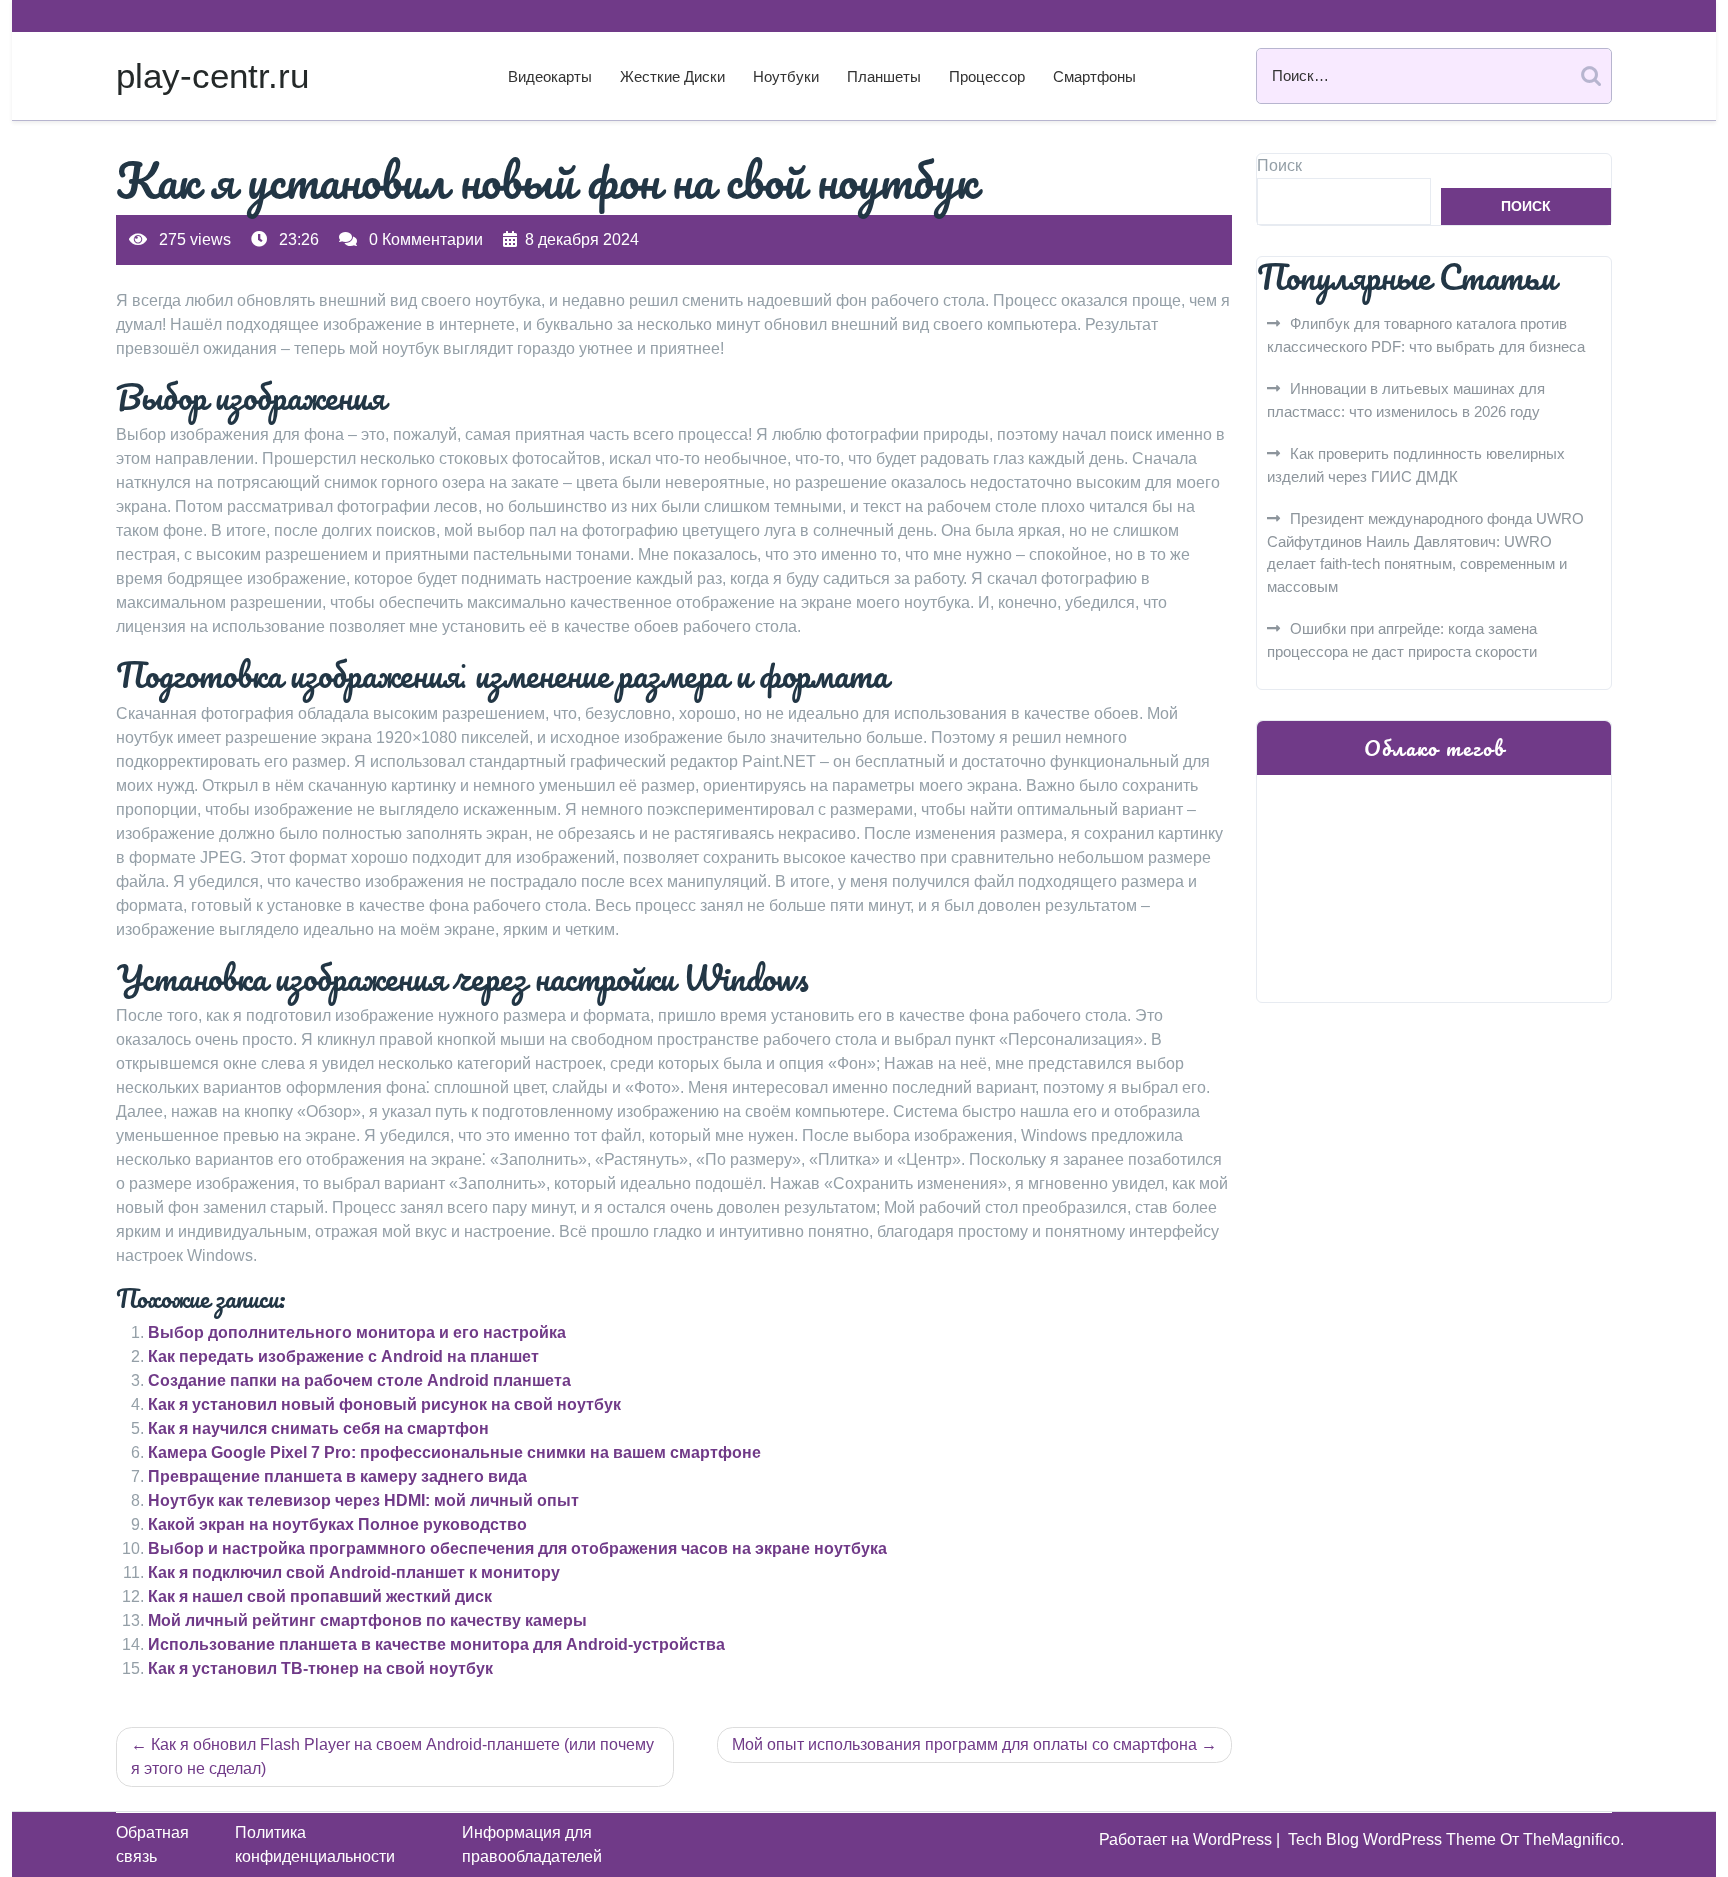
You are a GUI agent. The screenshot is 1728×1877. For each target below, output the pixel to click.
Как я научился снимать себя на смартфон (318, 1428)
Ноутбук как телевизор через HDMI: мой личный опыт (363, 1500)
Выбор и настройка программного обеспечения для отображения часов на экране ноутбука (517, 1548)
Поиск (1279, 165)
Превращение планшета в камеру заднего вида (337, 1476)
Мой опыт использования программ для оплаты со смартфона (964, 1744)
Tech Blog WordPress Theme (1394, 1839)
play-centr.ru (212, 75)
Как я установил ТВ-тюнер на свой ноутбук (320, 1668)
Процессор (987, 76)
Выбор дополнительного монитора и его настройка (357, 1332)
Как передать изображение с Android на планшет (343, 1356)
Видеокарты (550, 76)
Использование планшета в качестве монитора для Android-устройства (436, 1644)
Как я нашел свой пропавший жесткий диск (320, 1596)
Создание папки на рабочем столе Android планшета (359, 1380)
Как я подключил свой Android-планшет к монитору (354, 1572)
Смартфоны (1094, 76)
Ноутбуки (786, 76)
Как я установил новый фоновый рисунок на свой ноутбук (384, 1404)
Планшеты (884, 76)
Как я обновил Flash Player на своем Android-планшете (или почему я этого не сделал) (392, 1756)
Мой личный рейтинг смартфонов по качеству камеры (367, 1620)
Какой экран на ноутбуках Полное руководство (337, 1524)
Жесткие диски (672, 76)
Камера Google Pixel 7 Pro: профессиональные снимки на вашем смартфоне (454, 1452)
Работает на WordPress (1187, 1839)
